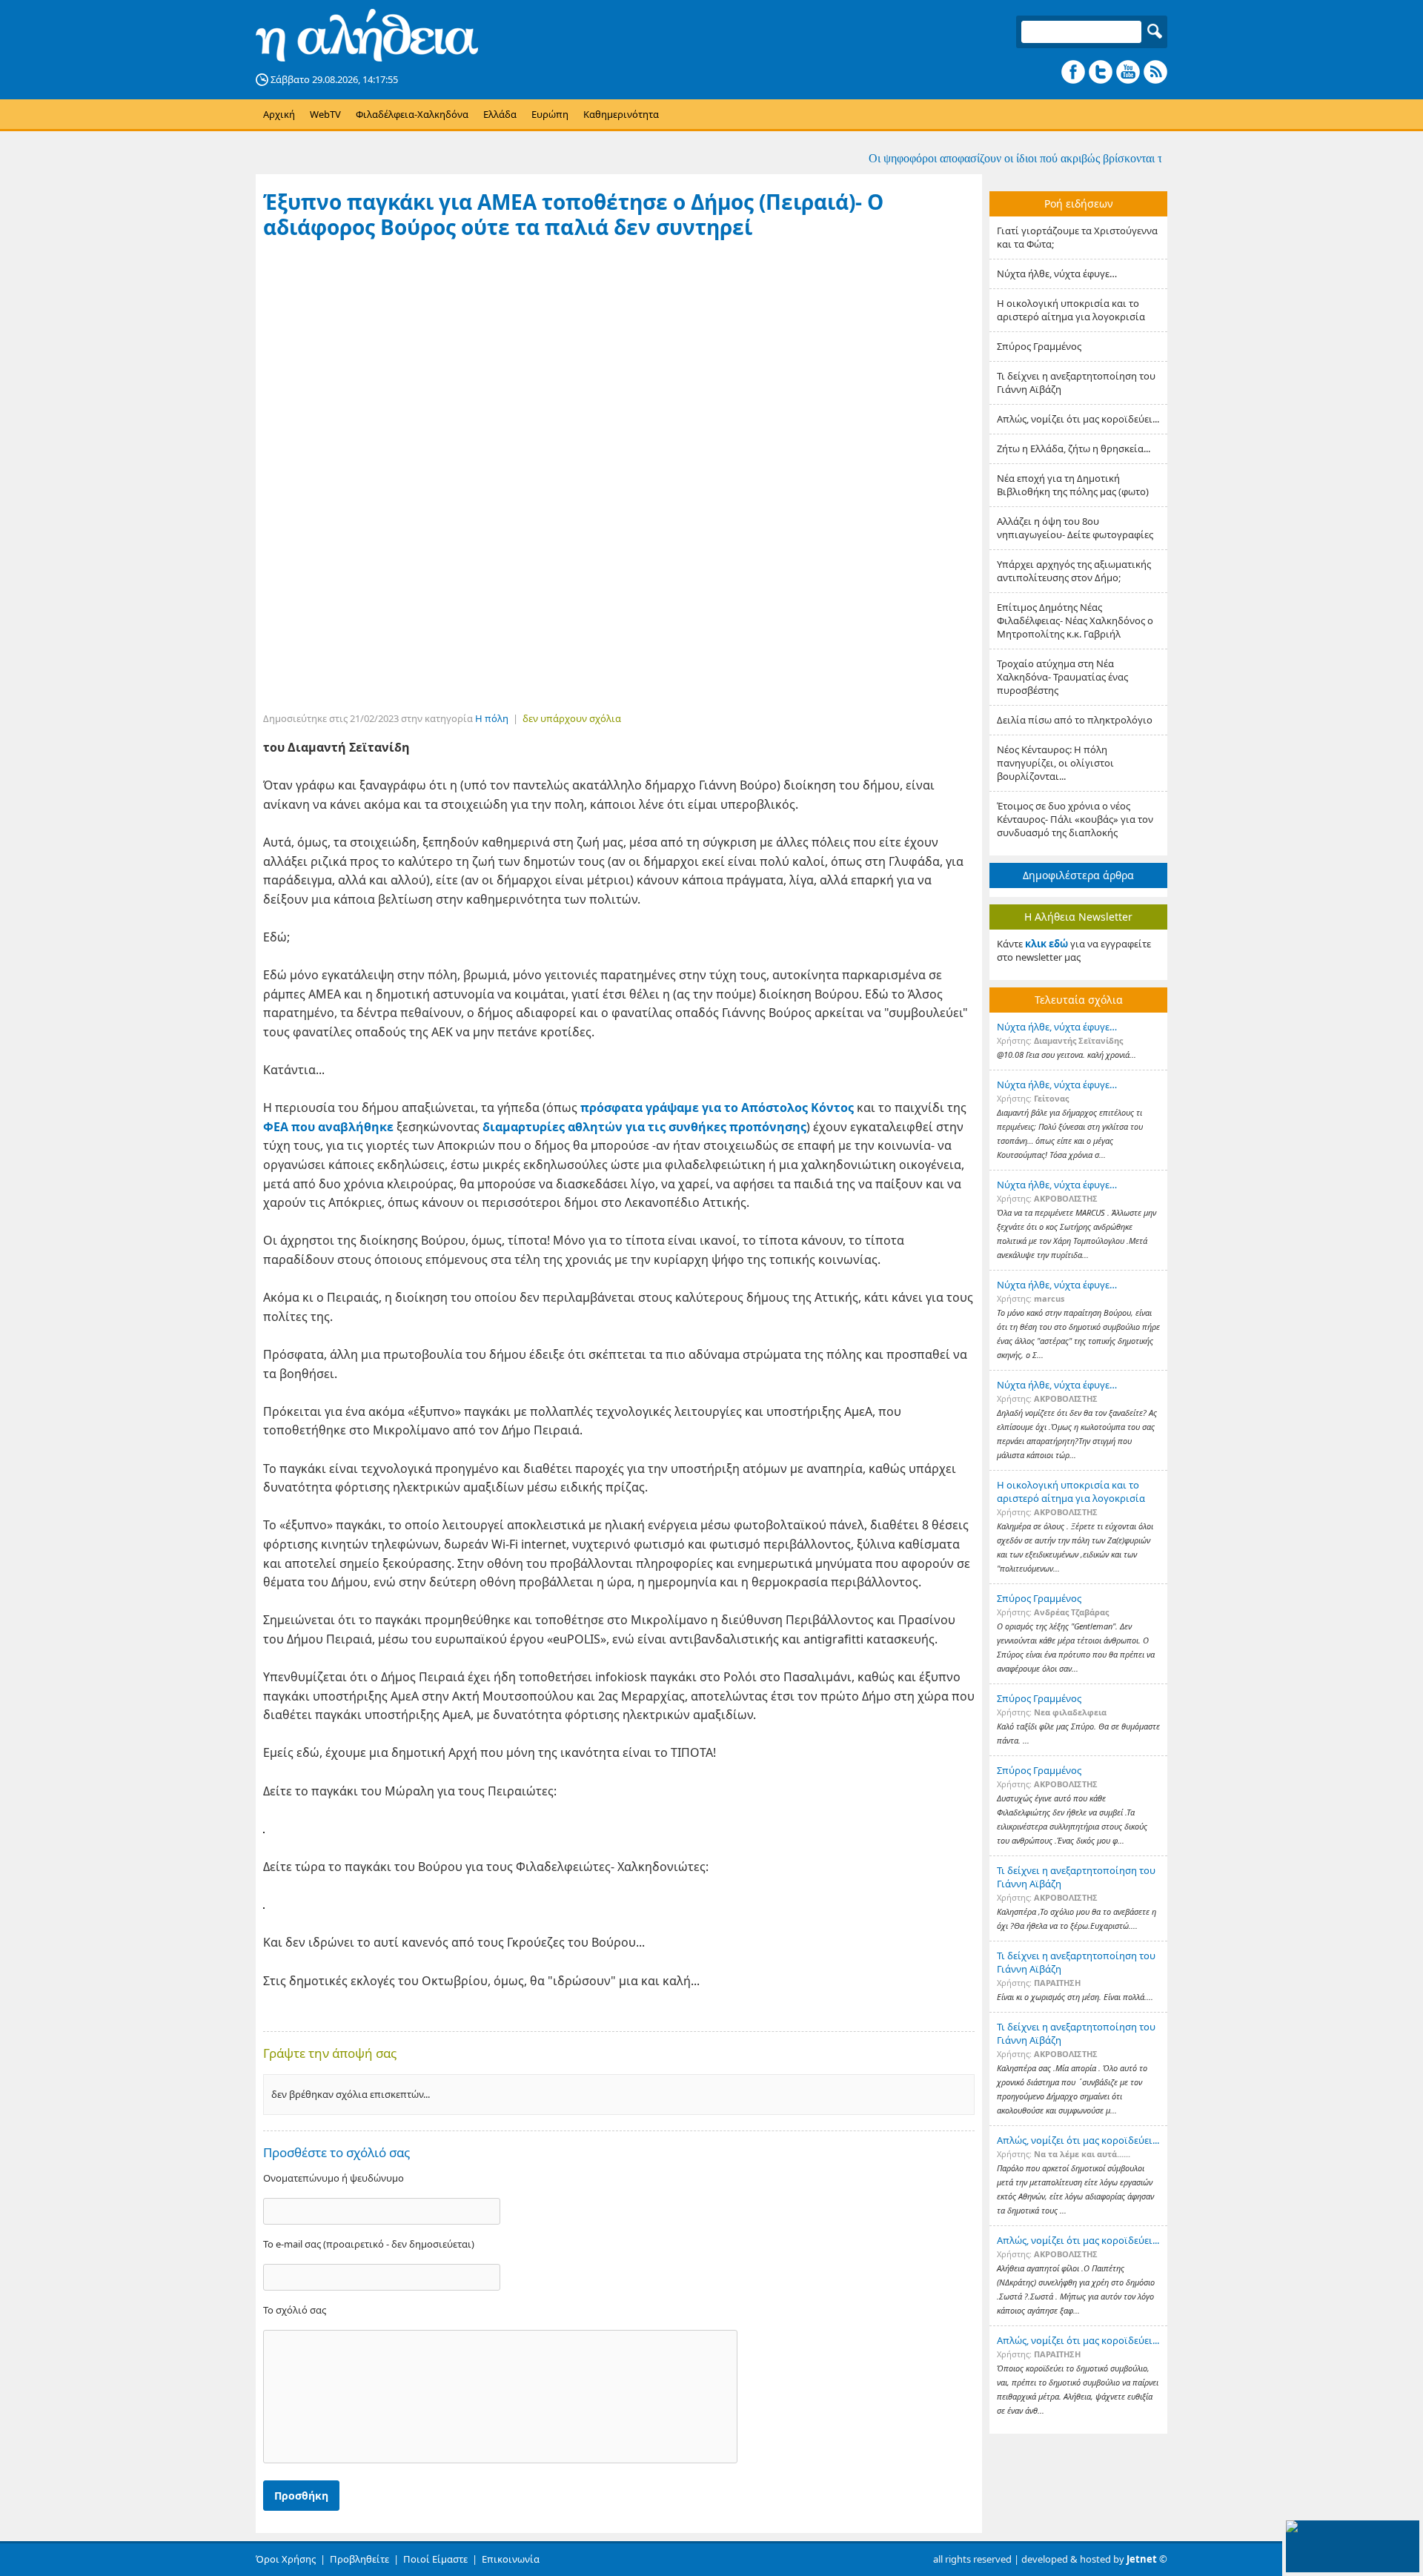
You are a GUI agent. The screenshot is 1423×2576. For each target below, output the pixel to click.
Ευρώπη (550, 114)
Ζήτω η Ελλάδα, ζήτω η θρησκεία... (1074, 448)
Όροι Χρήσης (286, 2559)
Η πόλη (492, 718)
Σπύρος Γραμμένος (1039, 346)
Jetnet (1142, 2559)
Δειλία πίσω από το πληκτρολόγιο (1075, 720)
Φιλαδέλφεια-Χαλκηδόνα (412, 114)
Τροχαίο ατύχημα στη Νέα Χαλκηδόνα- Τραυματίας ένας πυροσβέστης (1062, 677)
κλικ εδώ (1046, 944)
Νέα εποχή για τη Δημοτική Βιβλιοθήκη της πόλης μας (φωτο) (1073, 485)
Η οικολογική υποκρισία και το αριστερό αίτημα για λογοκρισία (1071, 310)
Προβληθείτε (359, 2559)
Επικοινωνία (511, 2559)
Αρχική (279, 114)
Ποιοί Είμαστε (435, 2559)
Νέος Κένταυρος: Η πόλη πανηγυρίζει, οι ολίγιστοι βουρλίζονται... (1055, 763)
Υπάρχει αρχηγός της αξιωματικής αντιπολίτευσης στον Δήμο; (1074, 571)
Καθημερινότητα (621, 114)
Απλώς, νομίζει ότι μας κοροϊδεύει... (1078, 419)
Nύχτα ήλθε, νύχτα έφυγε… (1057, 274)
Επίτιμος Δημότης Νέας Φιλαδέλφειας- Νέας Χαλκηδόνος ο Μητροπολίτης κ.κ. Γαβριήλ (1075, 620)
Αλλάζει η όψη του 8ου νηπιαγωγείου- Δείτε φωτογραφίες (1075, 528)
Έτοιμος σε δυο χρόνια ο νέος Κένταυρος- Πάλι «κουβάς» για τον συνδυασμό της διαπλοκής (1075, 819)
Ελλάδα (500, 114)
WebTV (325, 114)
